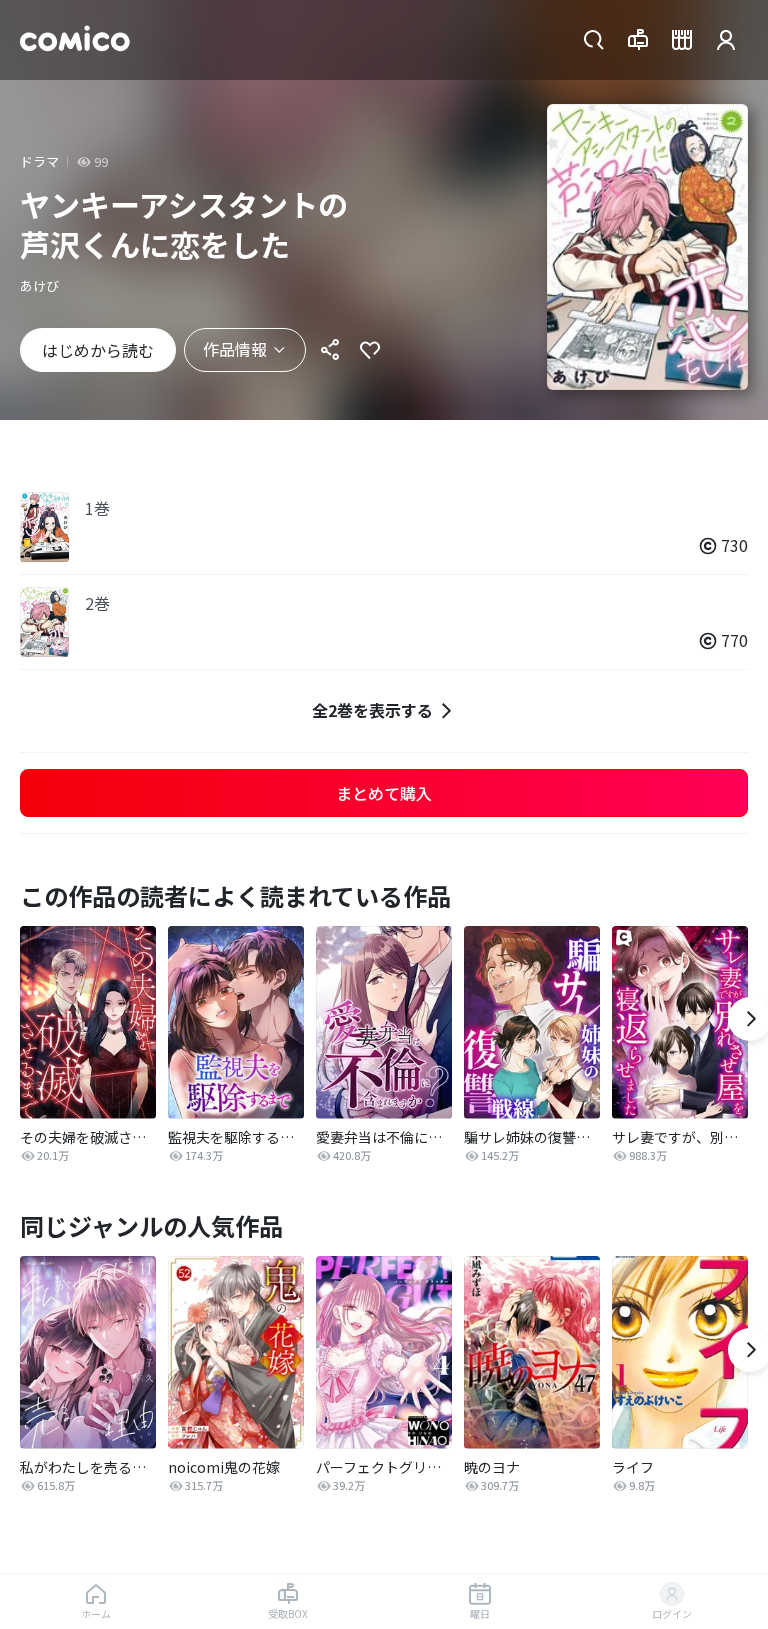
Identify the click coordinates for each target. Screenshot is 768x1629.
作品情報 (235, 349)
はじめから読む (98, 350)
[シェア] (330, 350)
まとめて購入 (384, 793)
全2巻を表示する (372, 710)
